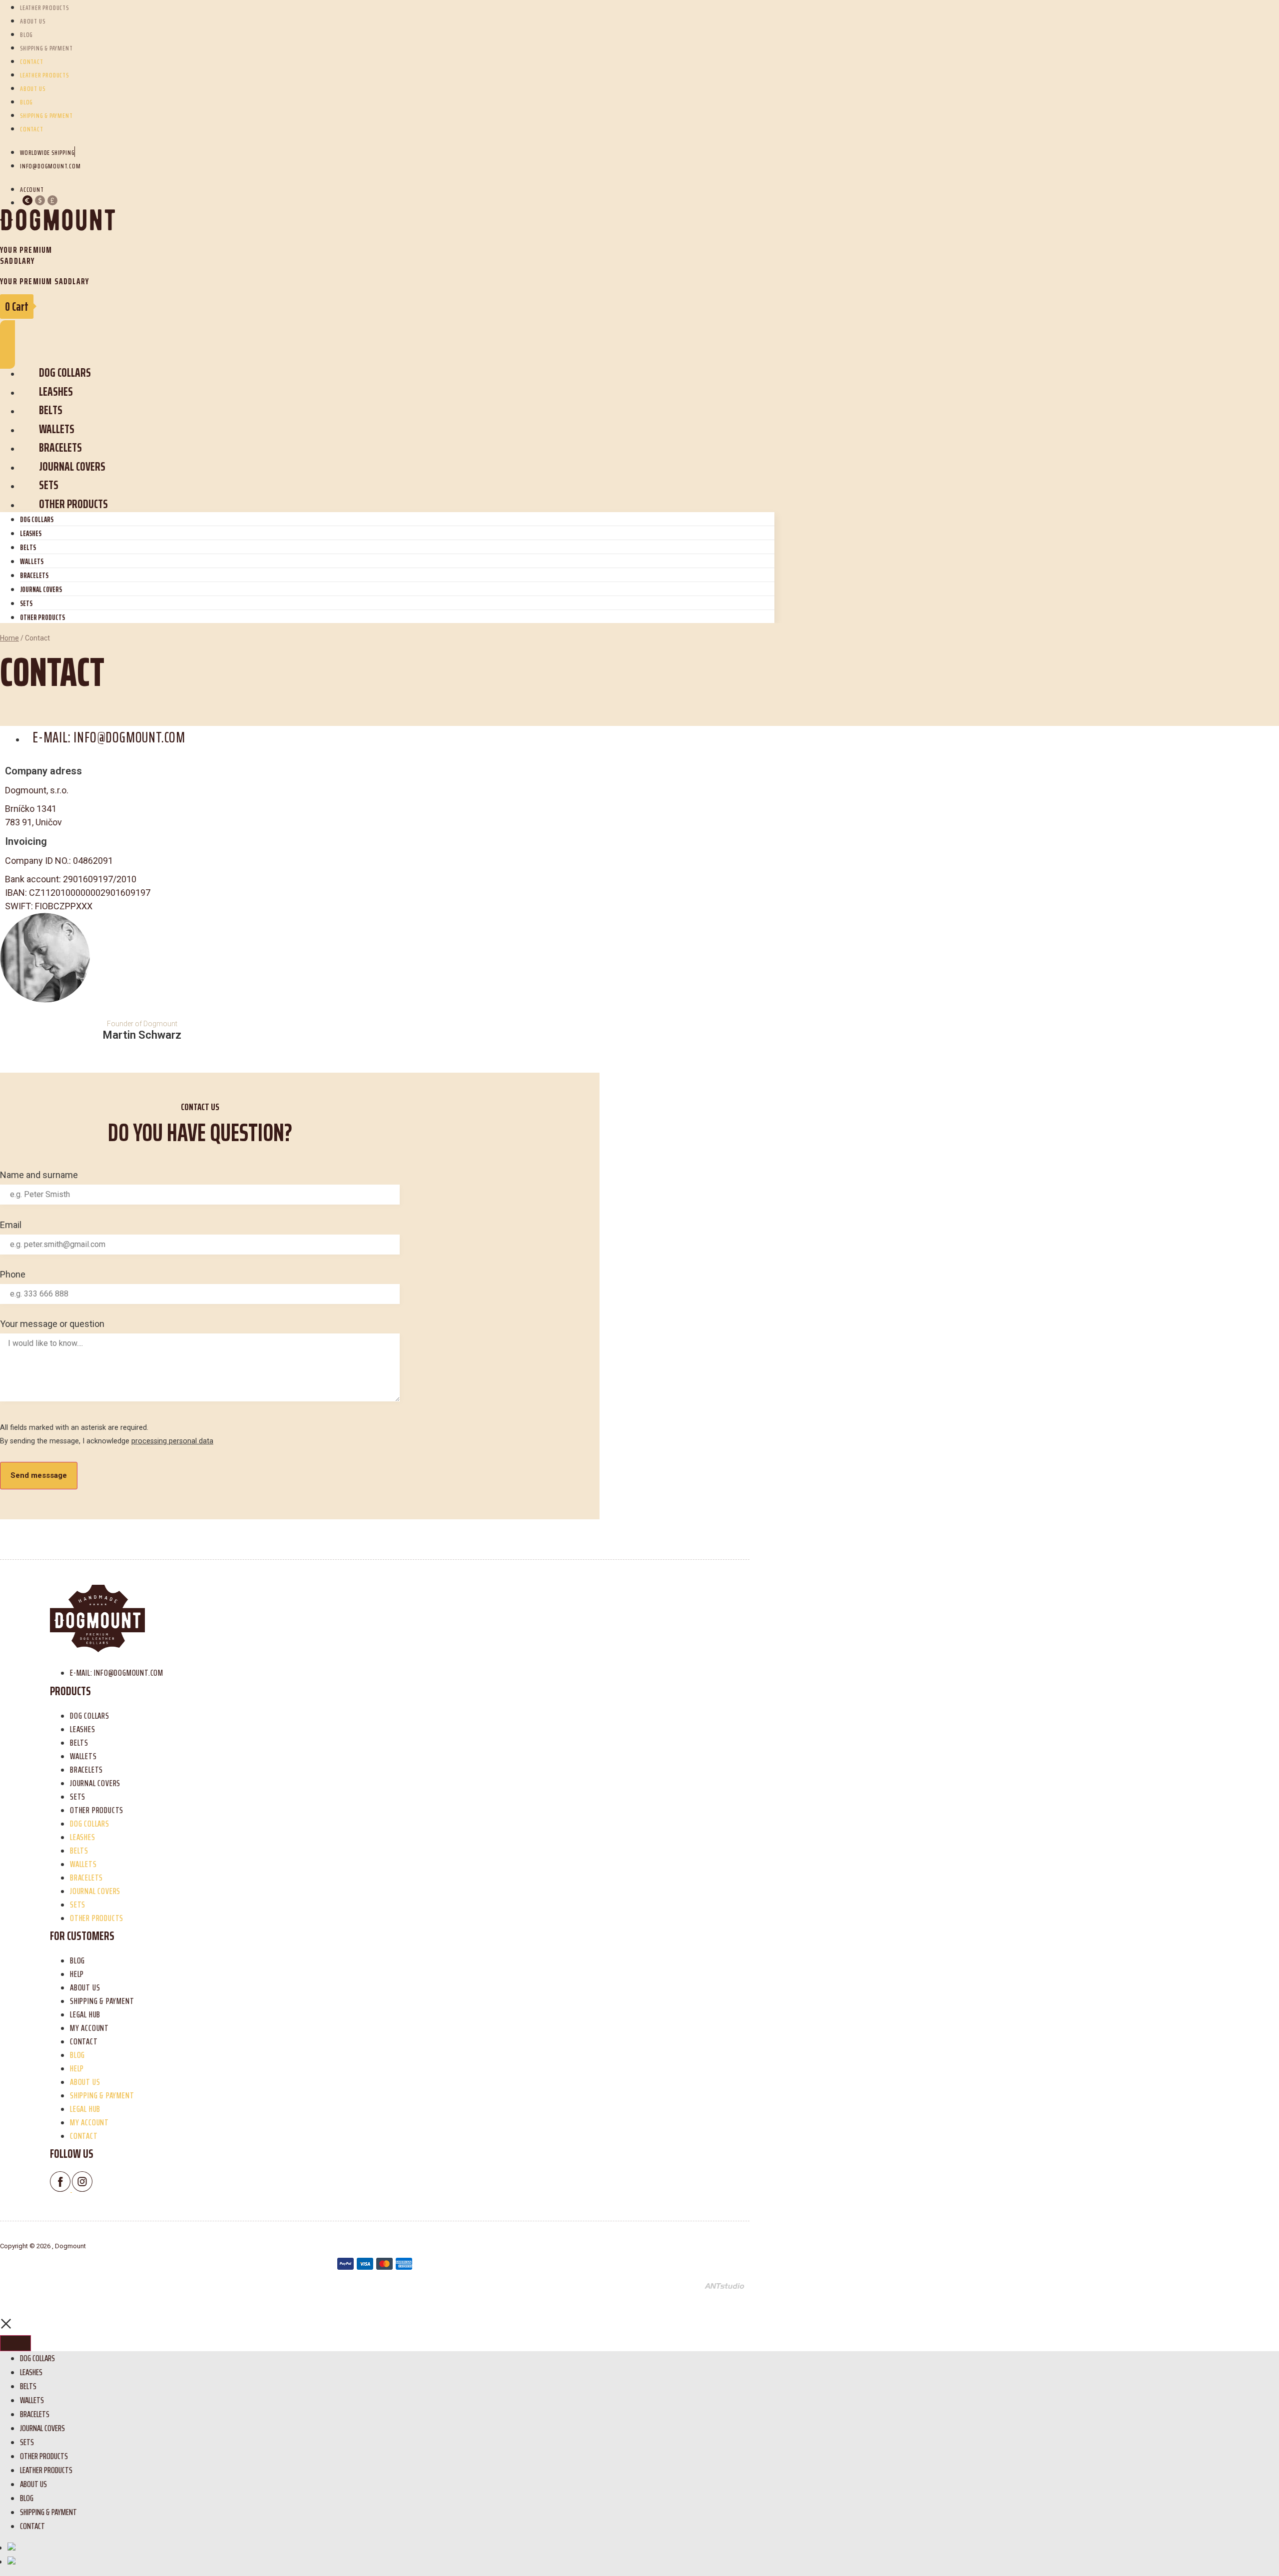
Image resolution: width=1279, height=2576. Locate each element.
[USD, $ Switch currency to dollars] (40, 202)
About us (32, 21)
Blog (26, 34)
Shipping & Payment (46, 48)
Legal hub (85, 2014)
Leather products (44, 75)
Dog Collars (65, 372)
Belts (51, 410)
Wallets (57, 429)
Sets (49, 485)
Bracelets (60, 447)
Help (77, 1974)
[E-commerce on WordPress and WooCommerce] (724, 2286)
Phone (13, 1275)
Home (9, 638)
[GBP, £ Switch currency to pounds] (52, 202)
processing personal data (172, 1441)
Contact (32, 61)
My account (89, 2028)
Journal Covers (72, 466)
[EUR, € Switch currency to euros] (27, 202)
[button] (7, 344)
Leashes (56, 391)
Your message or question (52, 1324)
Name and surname (39, 1175)
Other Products (73, 504)
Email (11, 1225)
